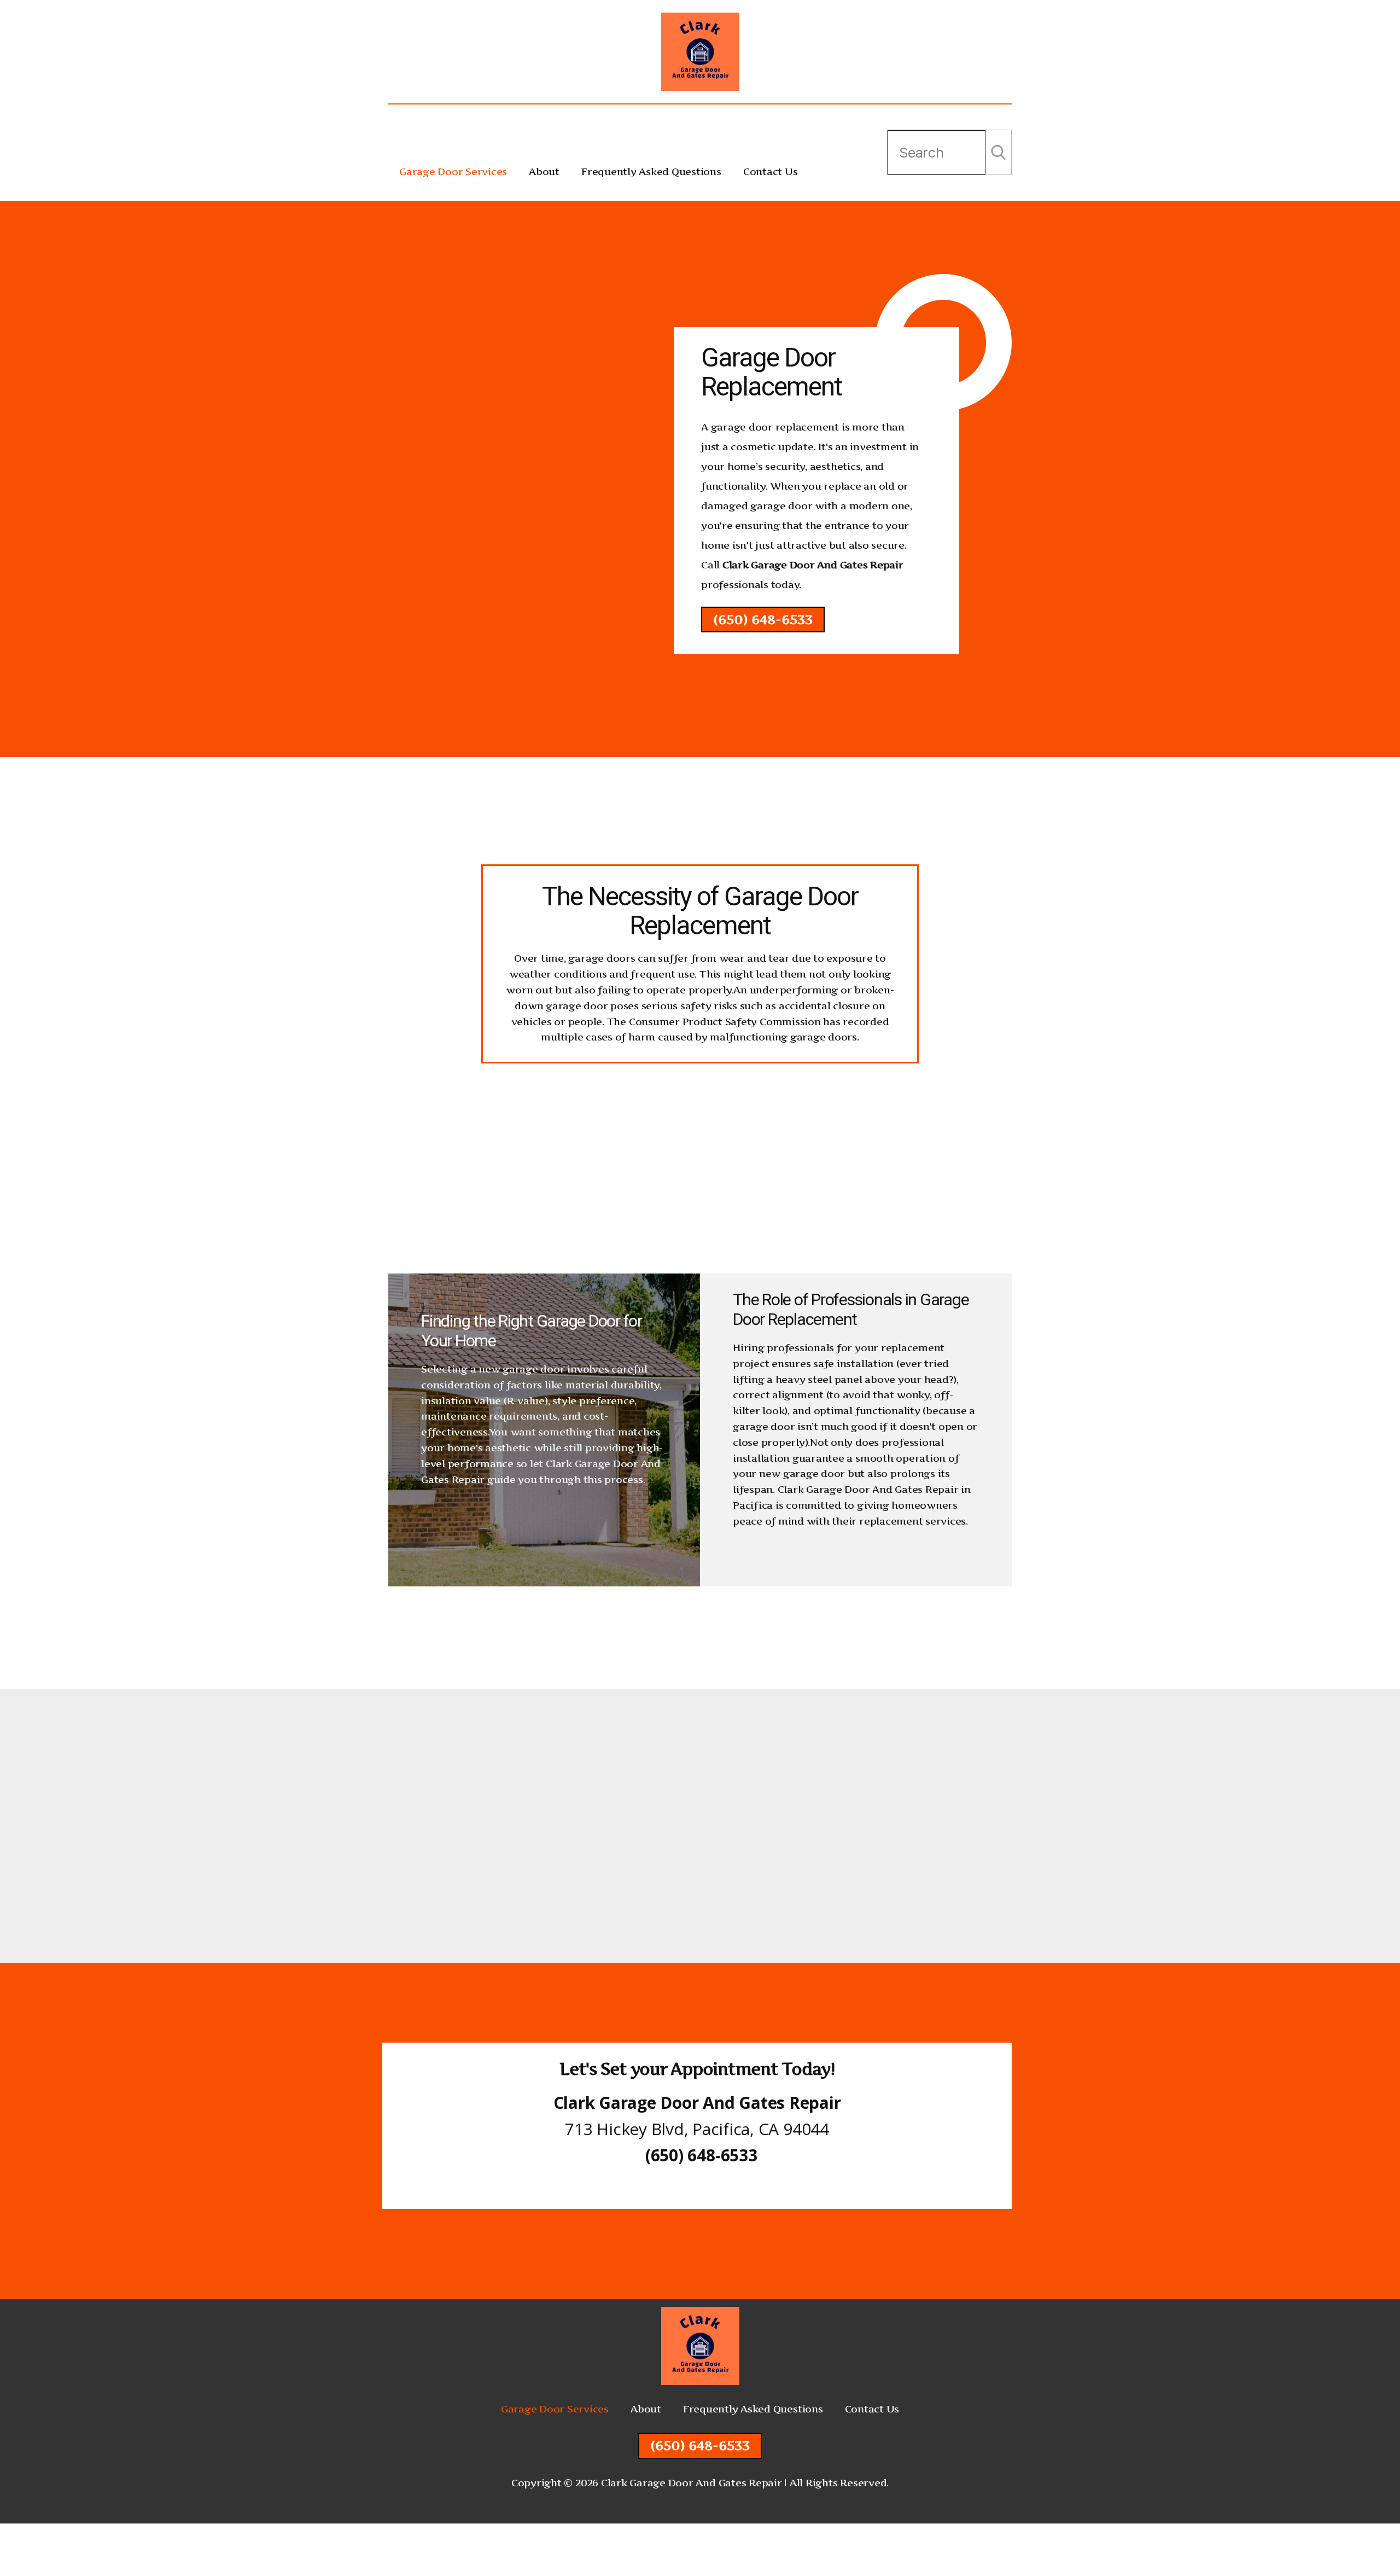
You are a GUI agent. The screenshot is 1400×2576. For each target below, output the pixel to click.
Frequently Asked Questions (651, 171)
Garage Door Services (453, 171)
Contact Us (771, 171)
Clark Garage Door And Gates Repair (813, 565)
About (544, 171)
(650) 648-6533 (763, 620)
